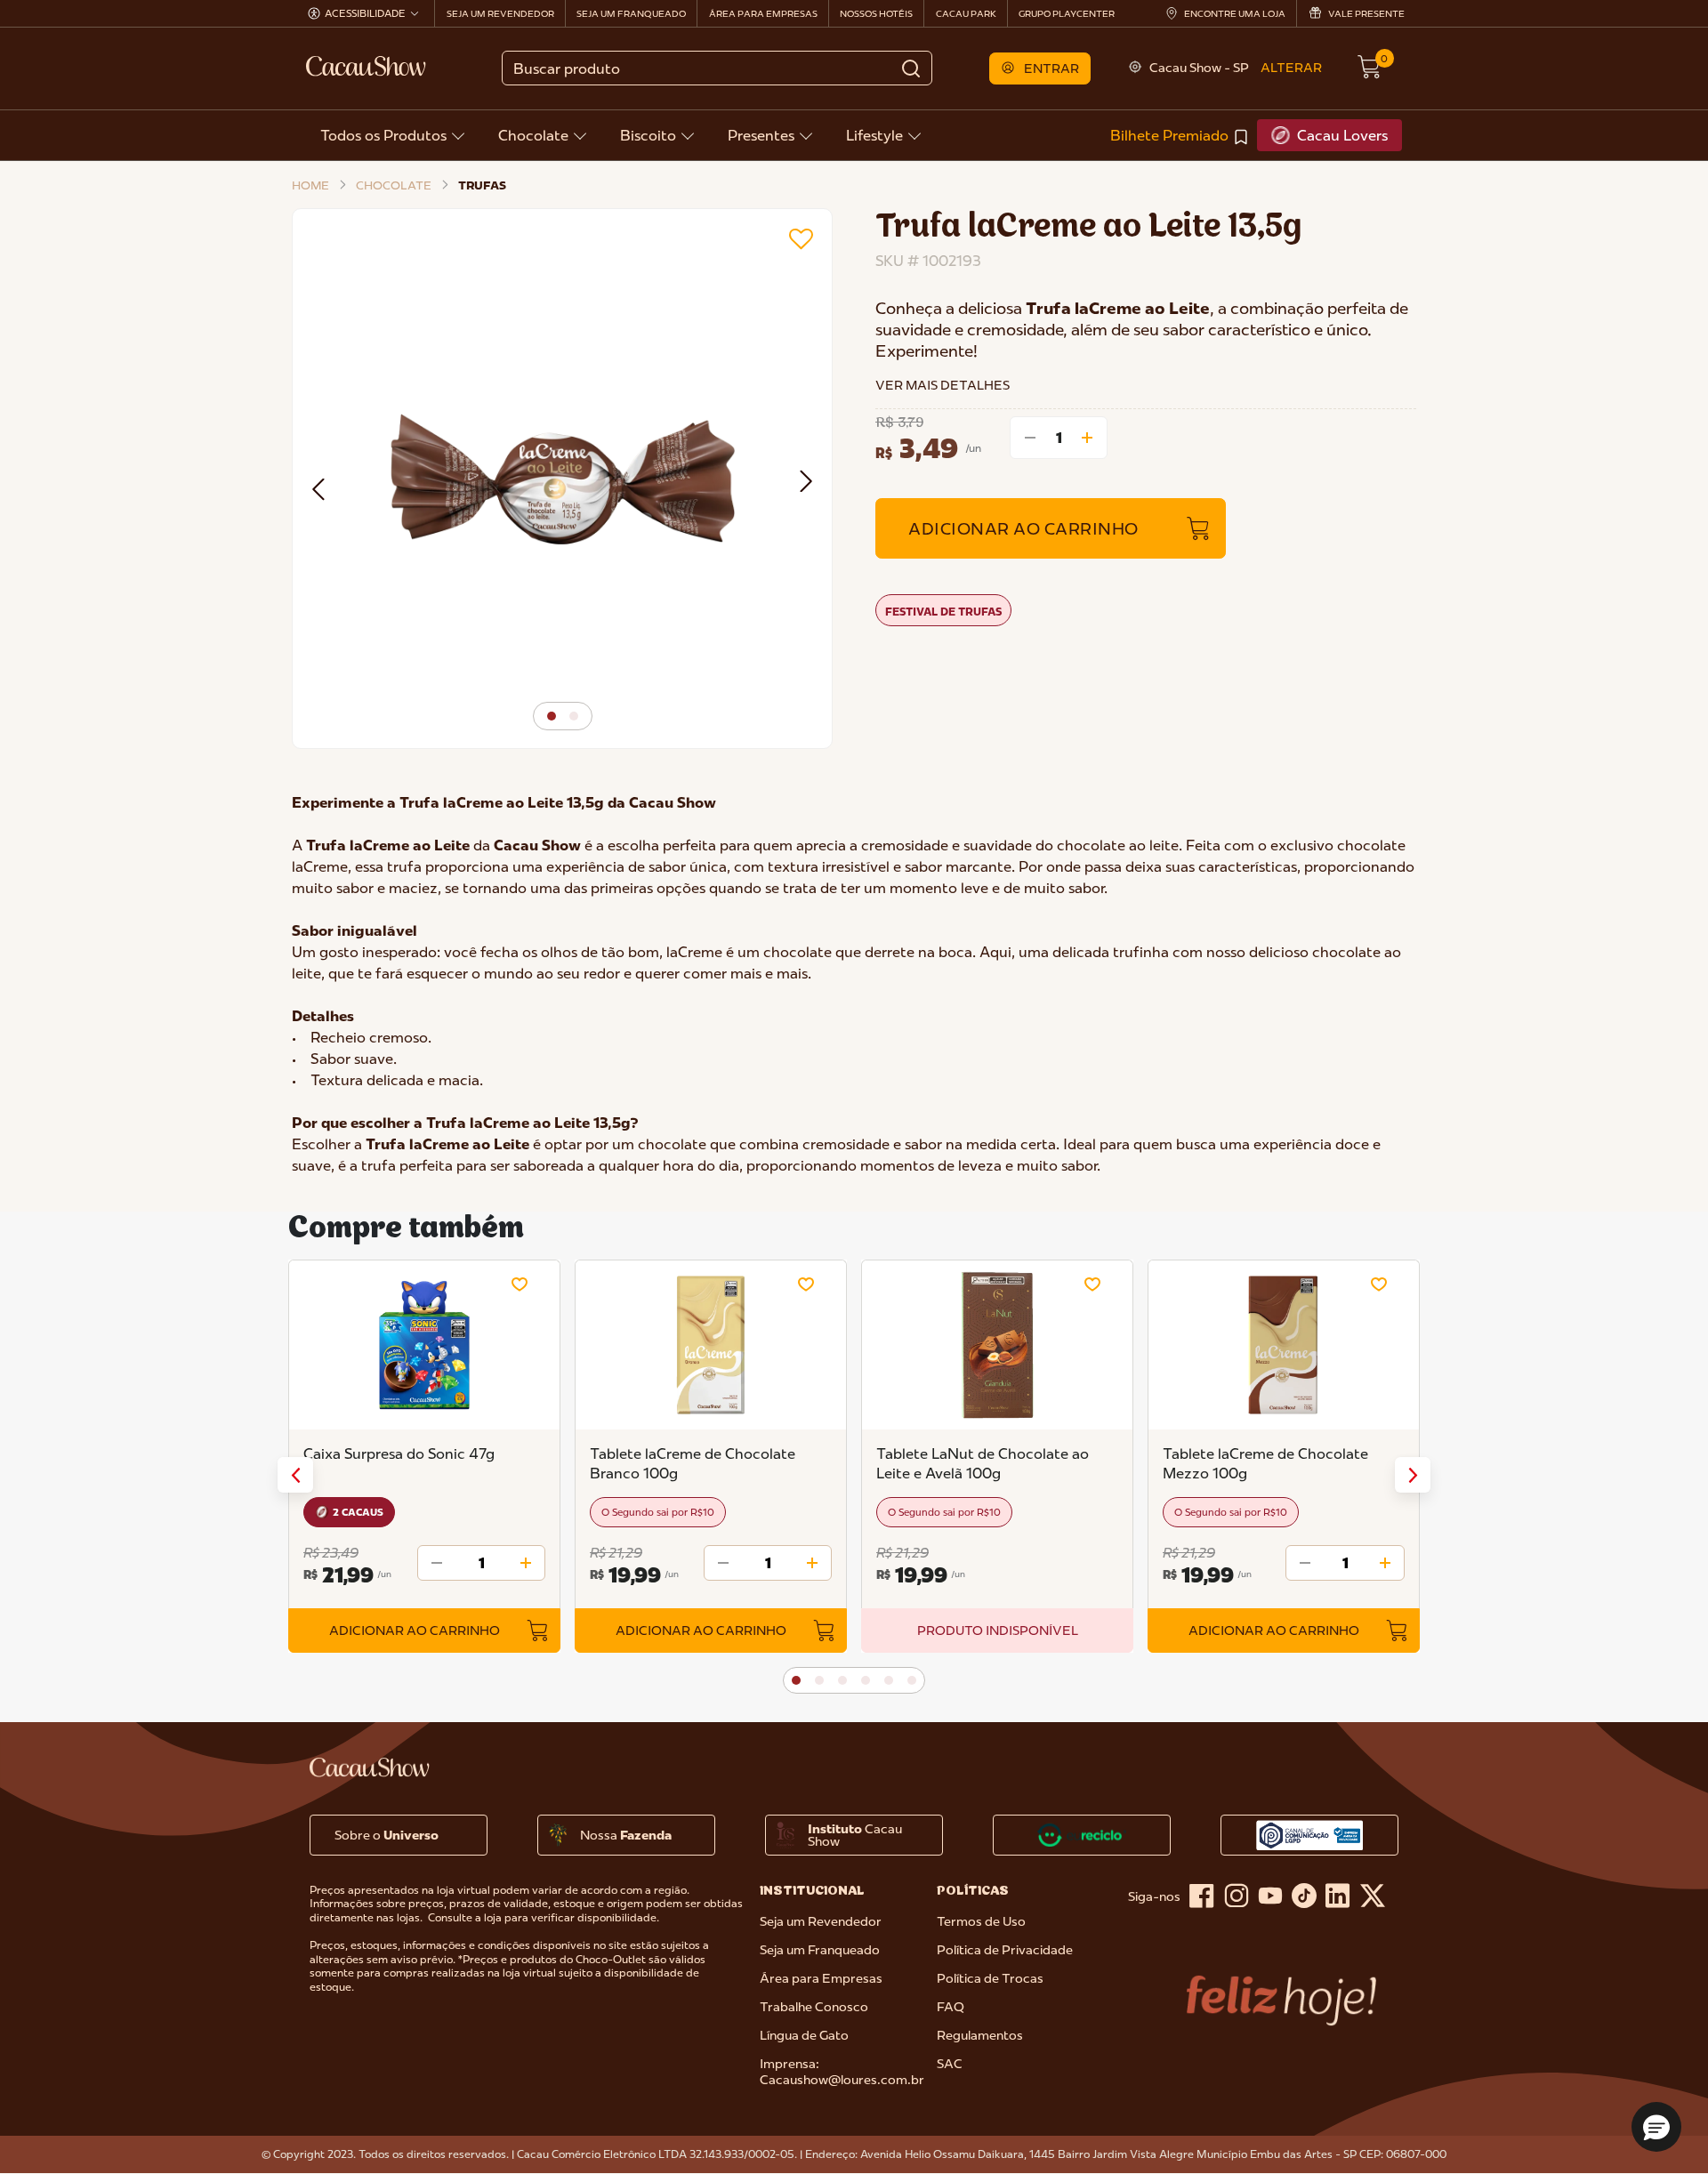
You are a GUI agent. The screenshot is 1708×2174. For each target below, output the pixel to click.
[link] (1180, 135)
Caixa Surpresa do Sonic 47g (399, 1453)
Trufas (482, 185)
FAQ (951, 2007)
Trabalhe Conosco (814, 2007)
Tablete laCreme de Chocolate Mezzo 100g (1265, 1463)
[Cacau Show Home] (367, 66)
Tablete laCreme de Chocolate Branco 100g (693, 1463)
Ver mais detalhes (943, 385)
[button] (1040, 68)
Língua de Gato (804, 2035)
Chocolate (394, 185)
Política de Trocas (990, 1978)
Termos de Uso (981, 1921)
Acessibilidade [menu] (365, 13)
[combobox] (717, 68)
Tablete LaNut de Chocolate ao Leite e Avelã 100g (983, 1463)
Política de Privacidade (1005, 1950)
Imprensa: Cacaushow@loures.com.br (842, 2072)
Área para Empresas (821, 1978)
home (310, 185)
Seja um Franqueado (820, 1950)
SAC (950, 2064)
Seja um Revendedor (821, 1921)
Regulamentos (980, 2035)
